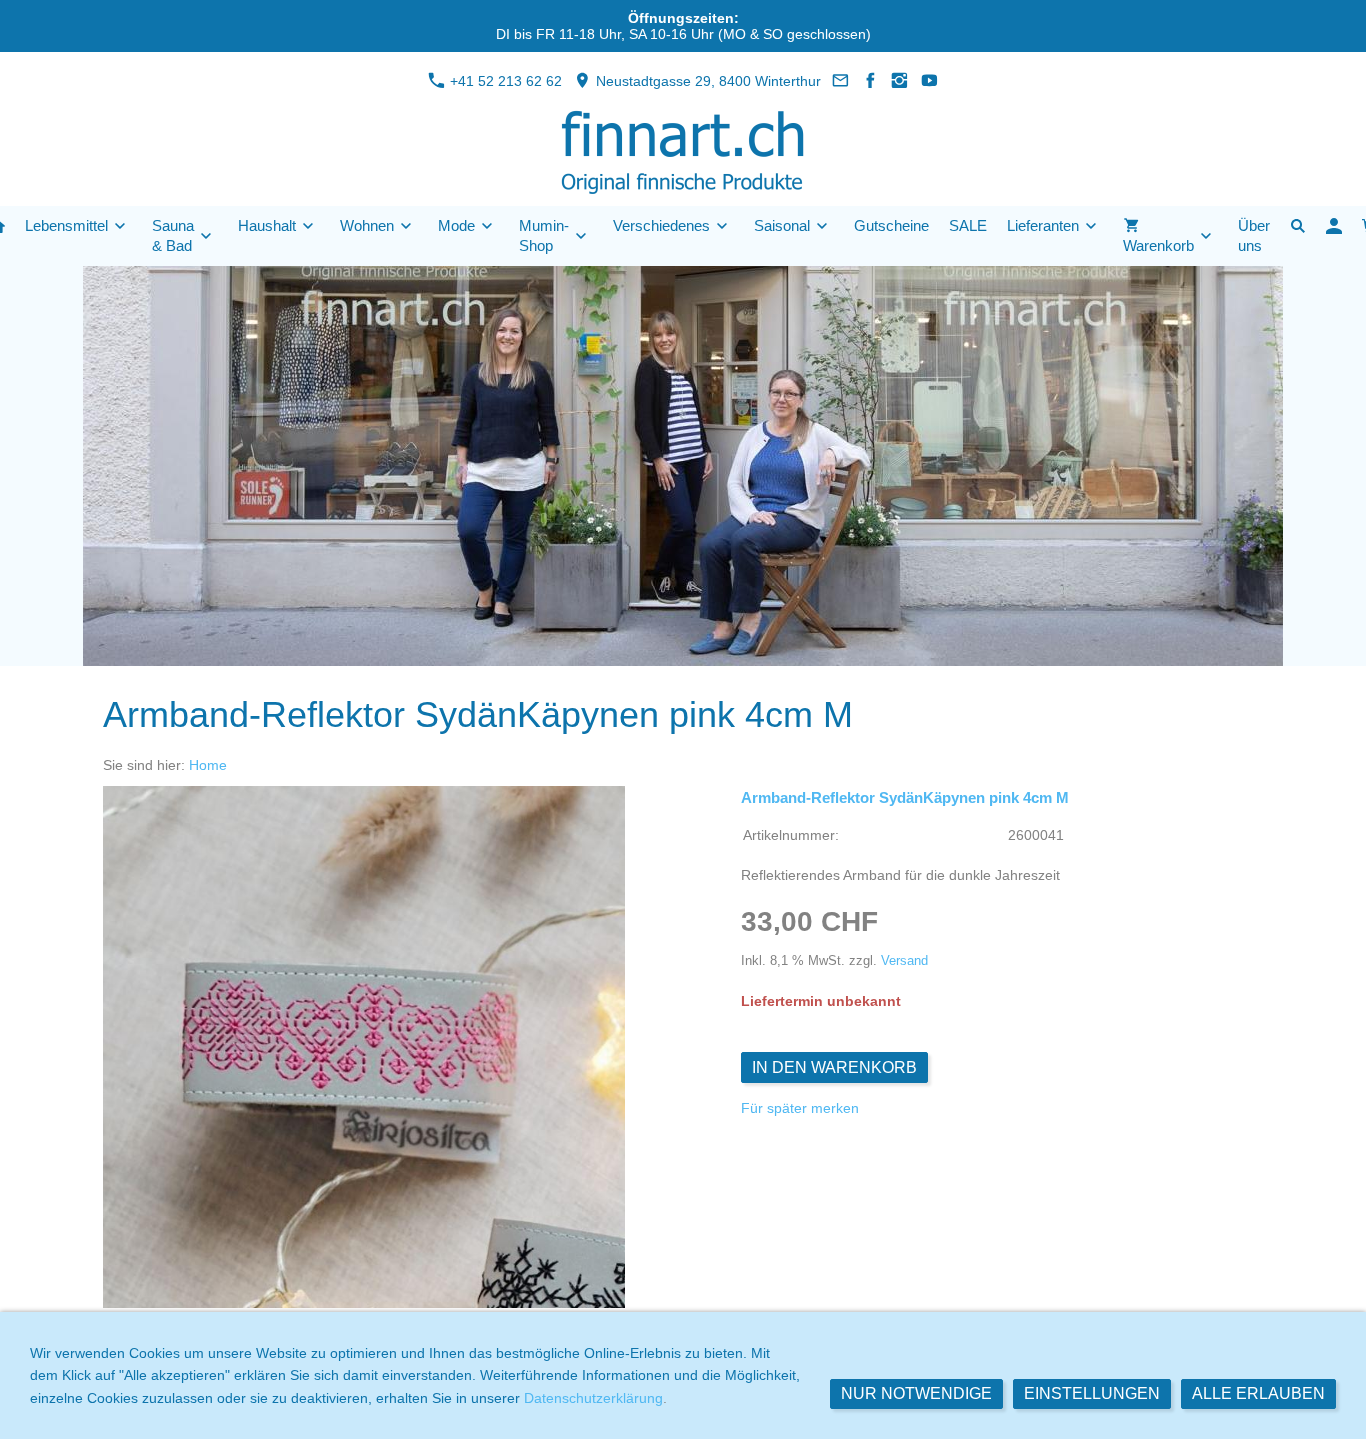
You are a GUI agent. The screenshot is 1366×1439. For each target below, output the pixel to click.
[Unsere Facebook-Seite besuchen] (871, 81)
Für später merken (800, 1108)
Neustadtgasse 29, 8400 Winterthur (706, 81)
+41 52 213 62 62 (504, 81)
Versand (904, 961)
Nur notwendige (916, 1393)
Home (208, 765)
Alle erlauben (1258, 1393)
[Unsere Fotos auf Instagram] (900, 81)
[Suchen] (1298, 226)
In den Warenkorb (834, 1067)
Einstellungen (1092, 1393)
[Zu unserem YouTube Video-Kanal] (930, 81)
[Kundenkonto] (1334, 226)
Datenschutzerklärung (593, 1398)
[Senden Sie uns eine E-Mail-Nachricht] (841, 81)
